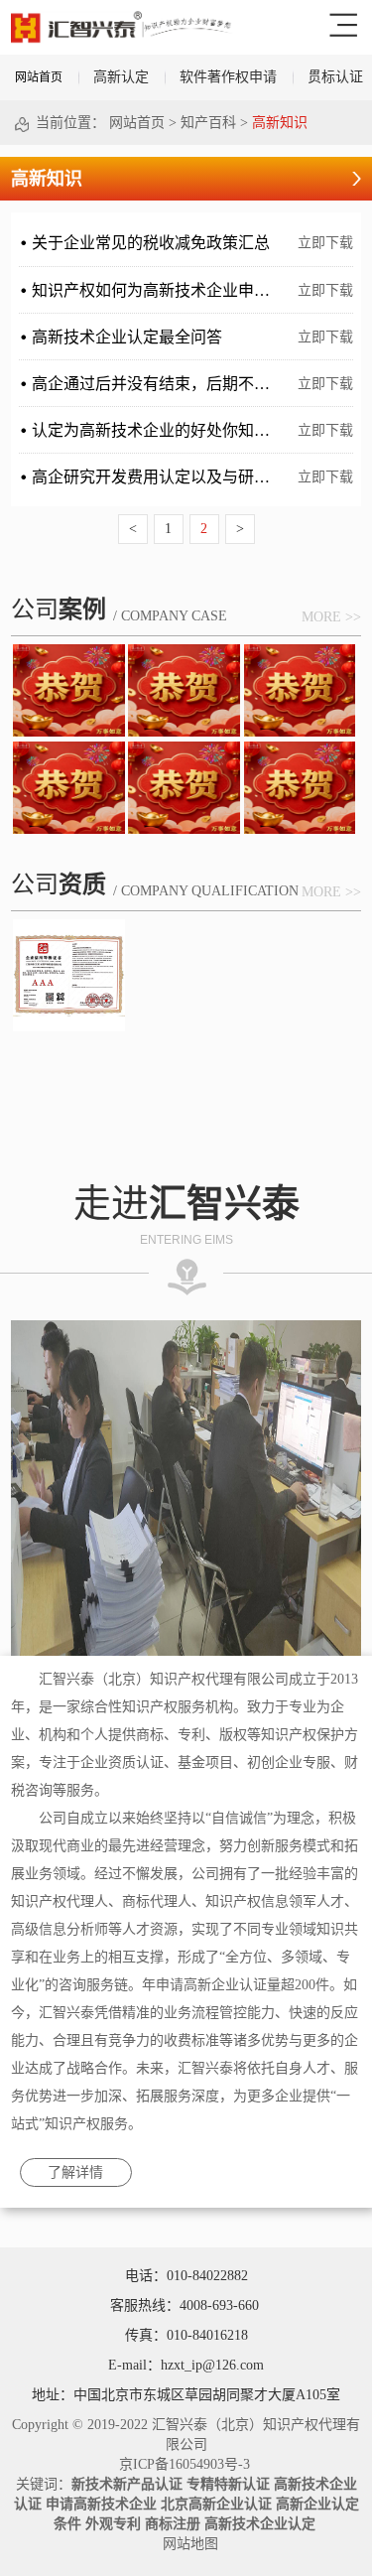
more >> (331, 617)
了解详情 (75, 2172)
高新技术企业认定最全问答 (127, 337)
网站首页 (39, 77)
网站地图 (186, 2544)
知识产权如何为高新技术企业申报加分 (167, 290)
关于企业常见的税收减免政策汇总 (151, 243)
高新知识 (280, 123)
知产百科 (208, 123)
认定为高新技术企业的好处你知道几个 (167, 430)
